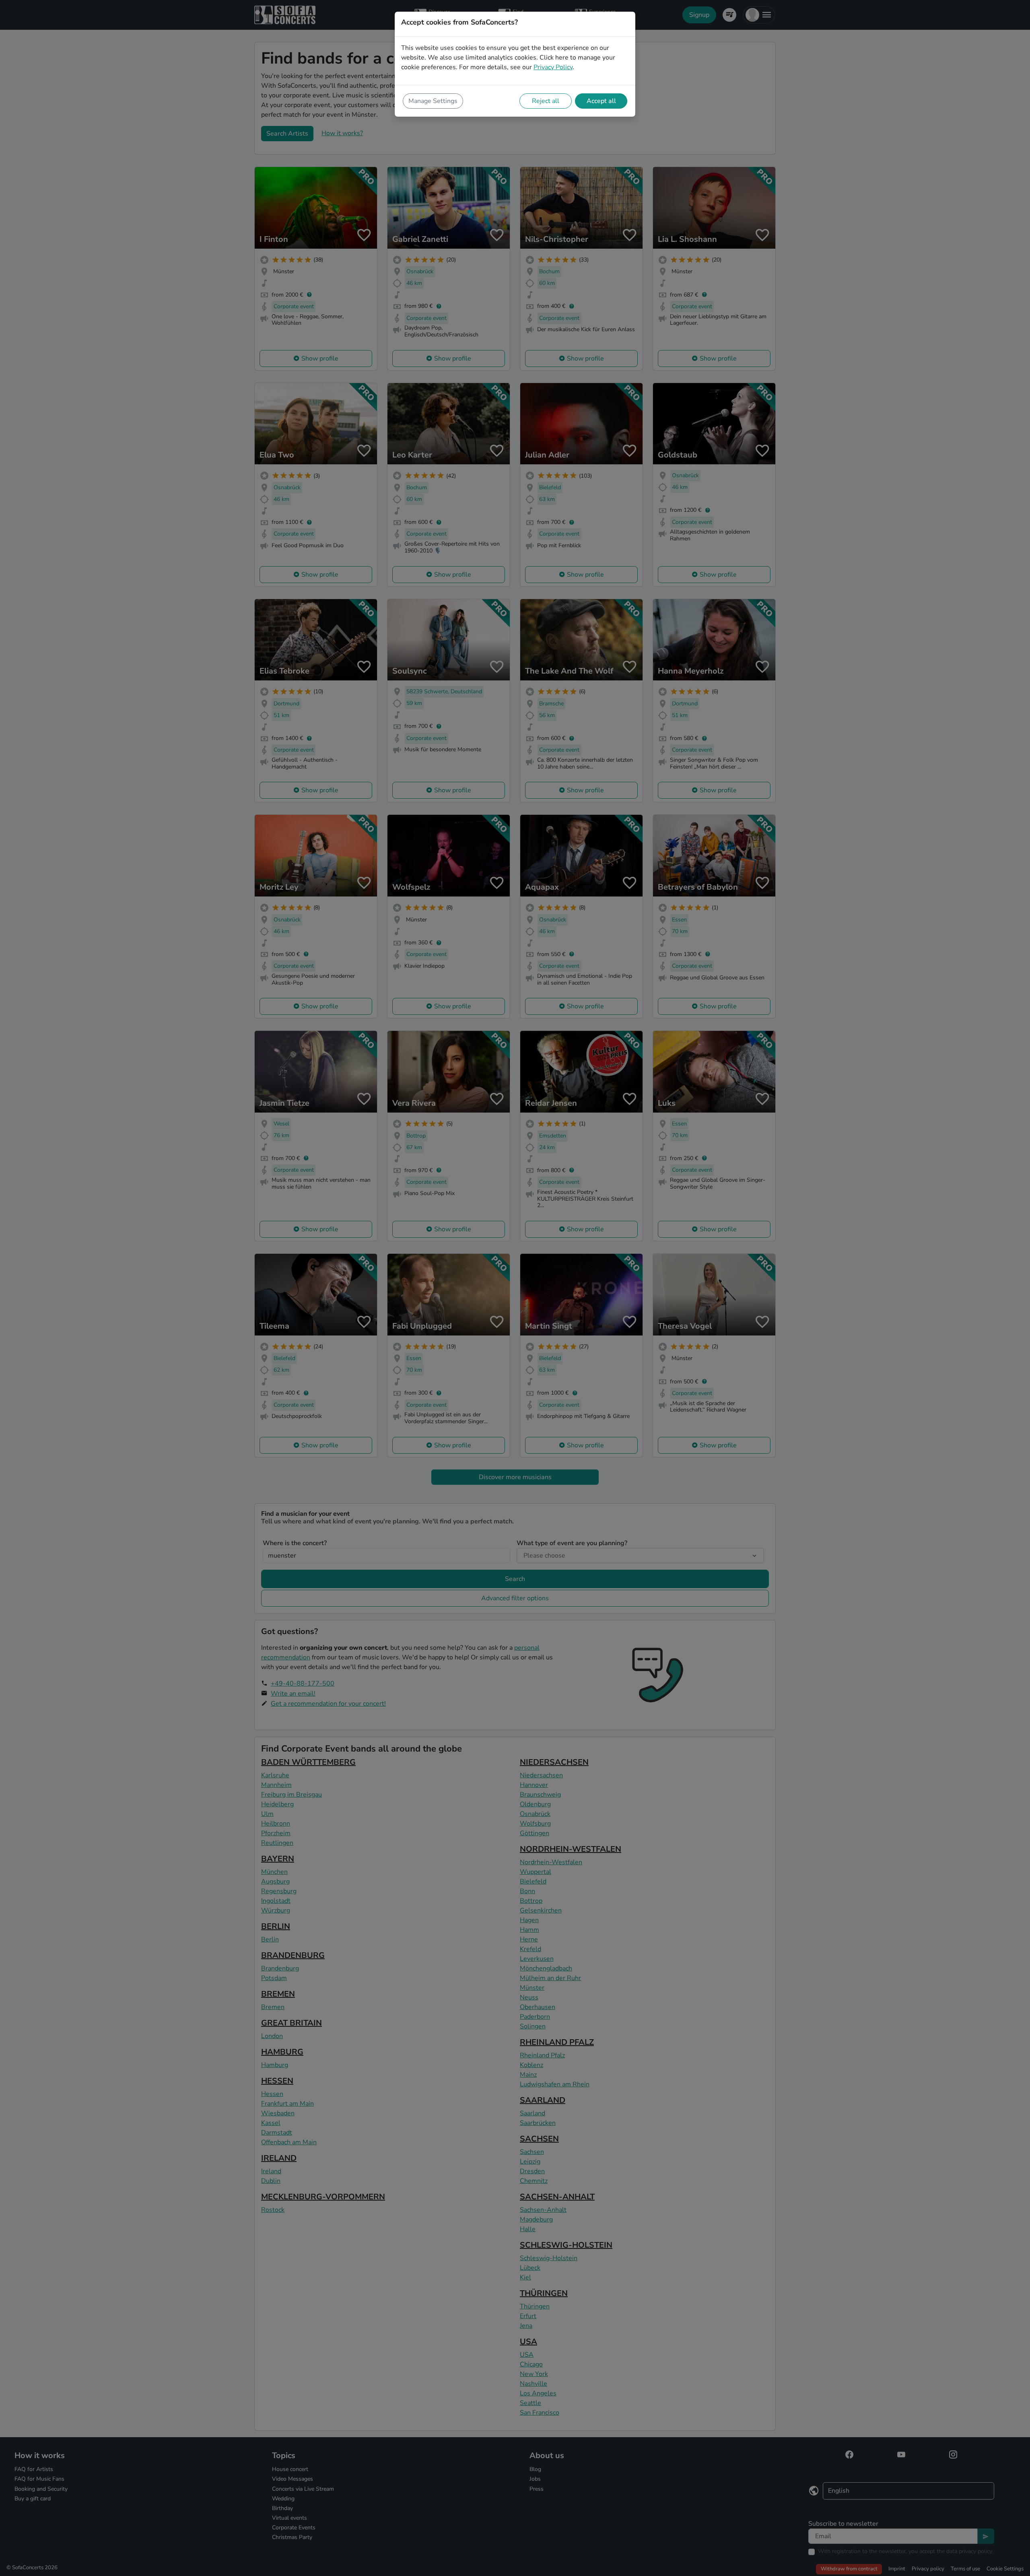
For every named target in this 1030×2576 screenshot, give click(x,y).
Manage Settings (433, 101)
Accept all (601, 101)
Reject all (546, 101)
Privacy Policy (553, 67)
